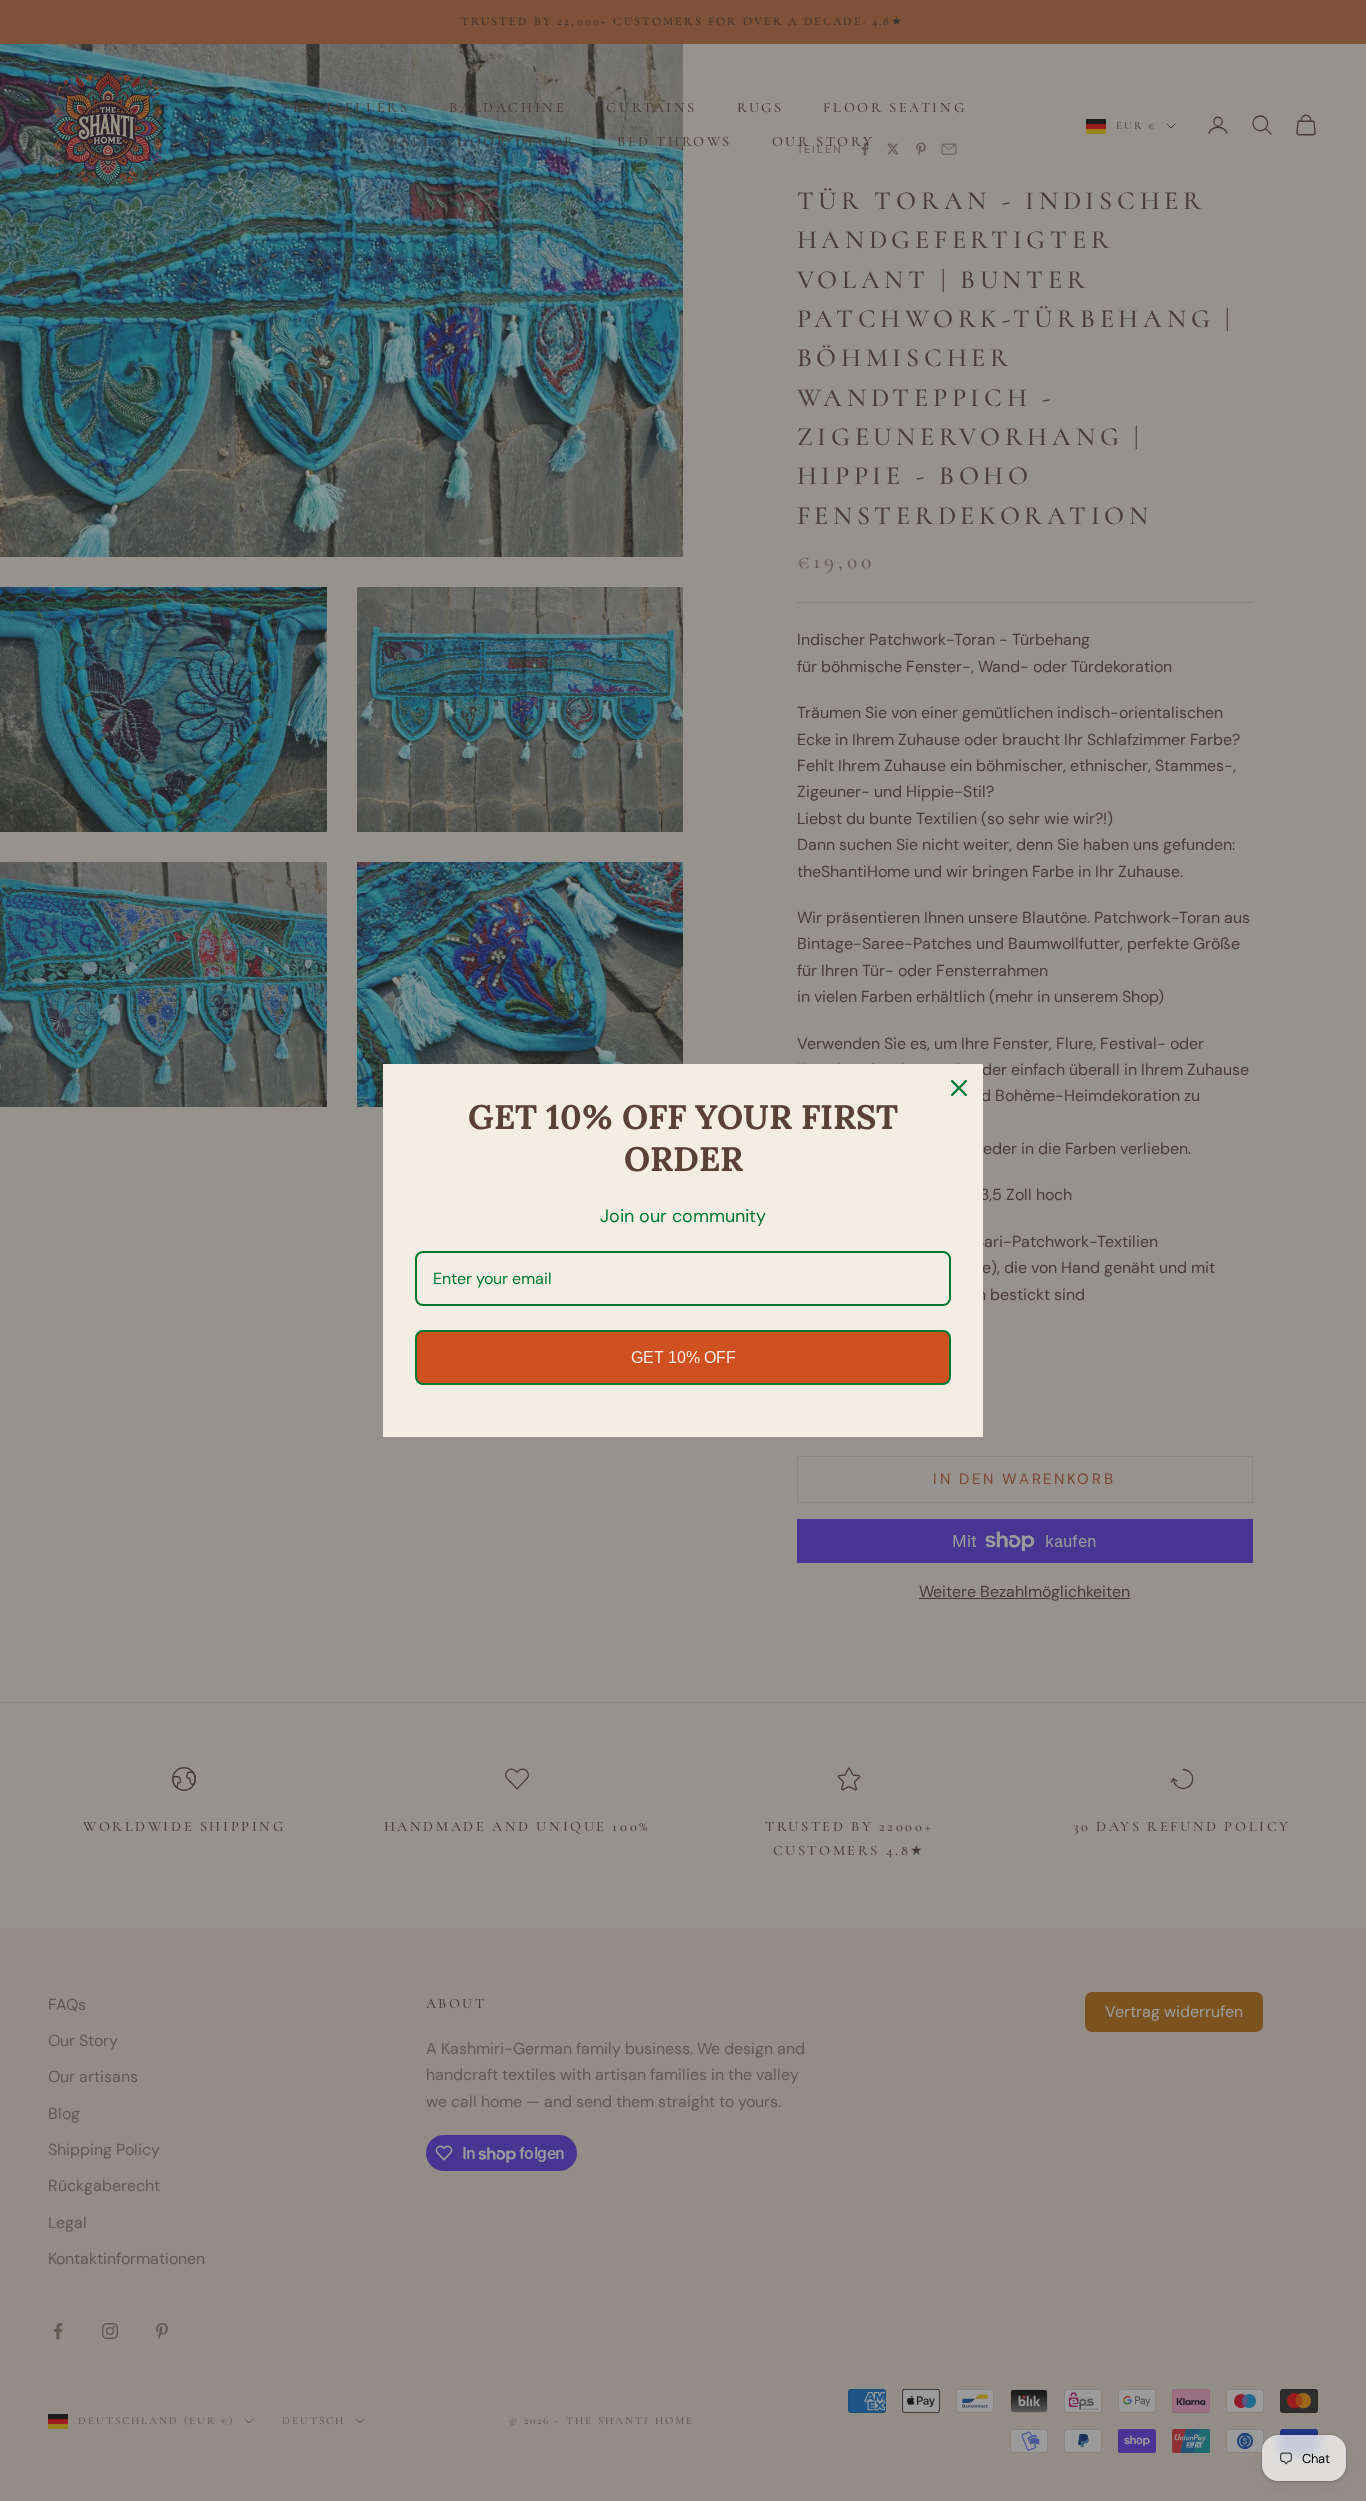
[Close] (959, 1088)
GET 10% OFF (683, 1357)
